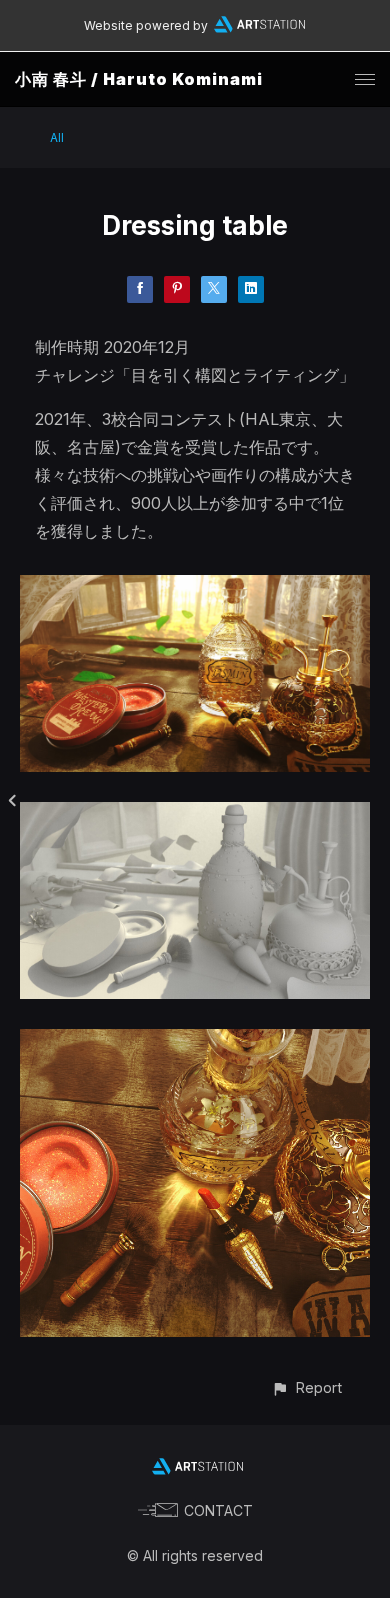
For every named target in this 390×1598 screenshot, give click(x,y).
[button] (306, 1387)
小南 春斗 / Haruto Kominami (139, 79)
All (57, 137)
